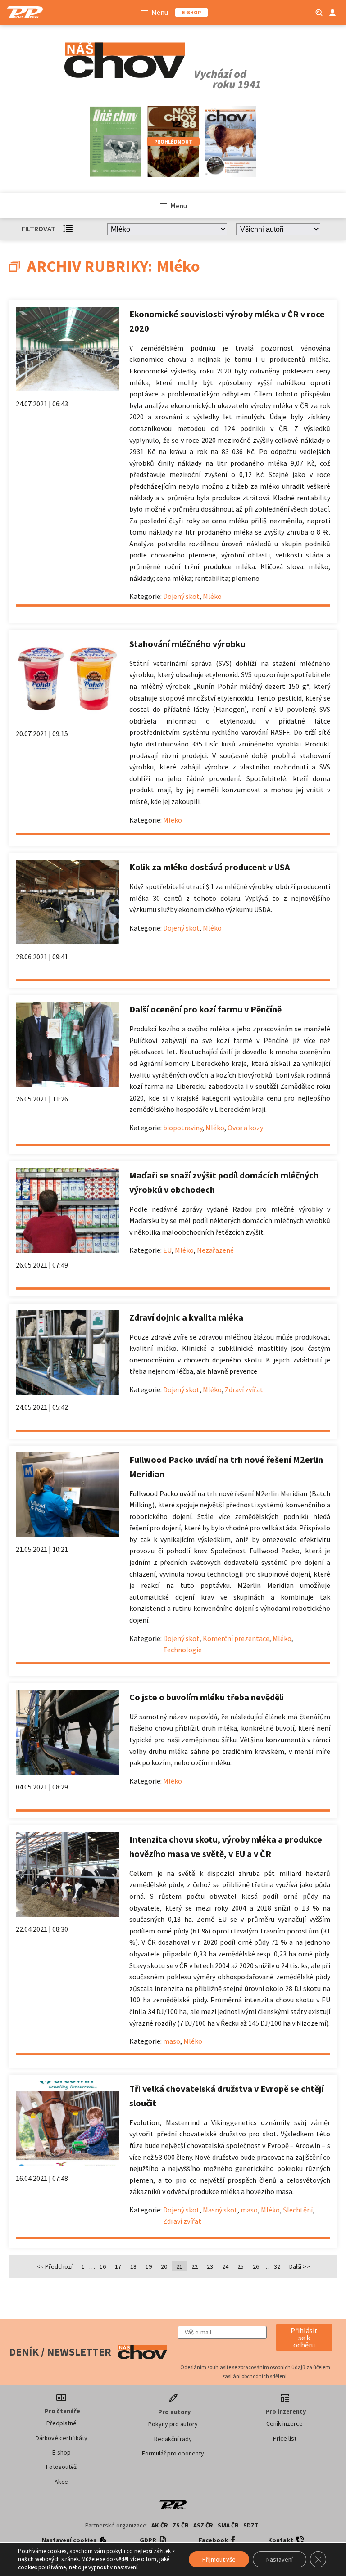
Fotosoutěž (61, 2467)
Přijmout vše (219, 2559)
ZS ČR (181, 2525)
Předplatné (61, 2423)
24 (225, 2266)
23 (210, 2266)
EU (167, 1250)
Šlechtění (298, 2210)
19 (149, 2266)
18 (133, 2266)
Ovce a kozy (245, 1128)
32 (277, 2266)
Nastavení (280, 2559)
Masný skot (220, 2210)
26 (256, 2266)
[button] (304, 2338)
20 (164, 2266)
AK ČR (160, 2525)
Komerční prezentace (236, 1638)
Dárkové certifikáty (61, 2438)
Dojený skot (181, 596)
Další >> (300, 2266)
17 (118, 2266)
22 (195, 2266)
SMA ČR (228, 2525)
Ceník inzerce (285, 2423)
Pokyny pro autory (173, 2424)
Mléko (212, 596)
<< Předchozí (55, 2266)
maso (172, 2041)
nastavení (126, 2567)
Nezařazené (215, 1250)
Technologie (182, 1650)
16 (103, 2266)
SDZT (251, 2525)
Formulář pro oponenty (173, 2453)
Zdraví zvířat (244, 1389)
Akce (61, 2482)
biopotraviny (183, 1128)
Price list (285, 2438)
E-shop (61, 2452)
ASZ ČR (203, 2525)
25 (241, 2266)
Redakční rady (173, 2439)
